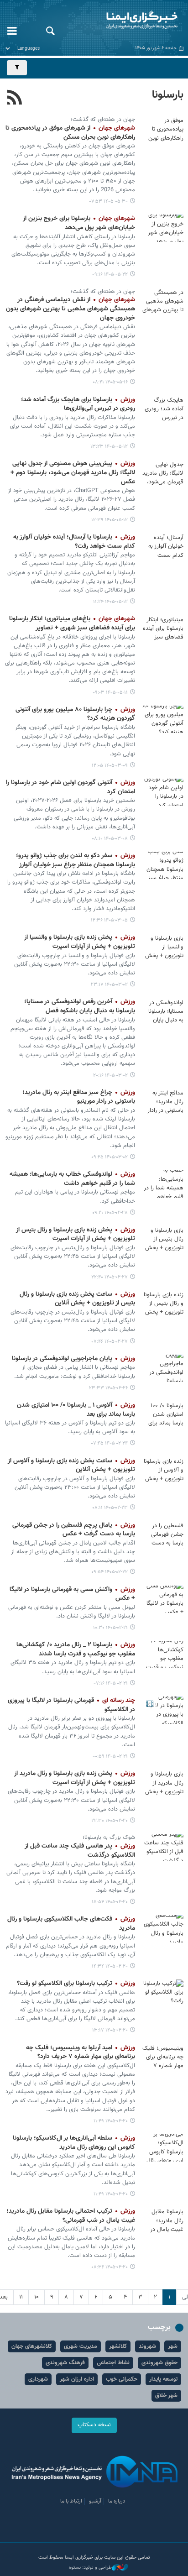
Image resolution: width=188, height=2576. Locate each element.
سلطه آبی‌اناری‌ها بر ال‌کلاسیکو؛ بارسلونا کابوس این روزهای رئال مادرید (74, 2143)
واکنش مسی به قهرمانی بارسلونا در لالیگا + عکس (72, 1594)
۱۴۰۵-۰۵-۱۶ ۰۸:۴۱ (110, 382)
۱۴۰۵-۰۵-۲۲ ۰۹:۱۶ (110, 275)
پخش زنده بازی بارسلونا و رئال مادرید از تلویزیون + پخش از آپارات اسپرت (75, 1778)
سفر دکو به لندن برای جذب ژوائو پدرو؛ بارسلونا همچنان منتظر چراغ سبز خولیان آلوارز (76, 860)
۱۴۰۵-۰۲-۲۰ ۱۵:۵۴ (110, 1902)
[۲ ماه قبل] (163, 719)
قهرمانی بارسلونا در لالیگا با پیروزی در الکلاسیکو (71, 1705)
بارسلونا (168, 95)
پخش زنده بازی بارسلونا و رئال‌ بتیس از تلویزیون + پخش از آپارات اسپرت (76, 1235)
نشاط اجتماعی (113, 2363)
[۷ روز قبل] (163, 130)
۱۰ (37, 2297)
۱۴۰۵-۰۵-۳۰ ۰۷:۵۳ (109, 202)
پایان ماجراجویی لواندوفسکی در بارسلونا (73, 1359)
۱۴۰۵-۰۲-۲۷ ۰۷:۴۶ (110, 1342)
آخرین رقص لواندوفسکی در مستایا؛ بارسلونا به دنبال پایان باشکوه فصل (80, 1006)
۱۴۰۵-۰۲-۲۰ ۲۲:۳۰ (110, 1821)
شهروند (147, 2346)
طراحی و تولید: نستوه (90, 2568)
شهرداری (38, 2379)
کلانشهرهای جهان (32, 2346)
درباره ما (117, 2501)
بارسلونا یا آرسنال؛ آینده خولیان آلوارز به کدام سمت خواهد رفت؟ (74, 542)
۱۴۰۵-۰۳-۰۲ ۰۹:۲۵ (110, 1157)
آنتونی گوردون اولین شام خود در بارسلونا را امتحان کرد (70, 787)
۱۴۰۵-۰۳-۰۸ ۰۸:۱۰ (110, 839)
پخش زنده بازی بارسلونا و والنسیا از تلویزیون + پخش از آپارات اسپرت (80, 942)
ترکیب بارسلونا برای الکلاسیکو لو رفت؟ (76, 1984)
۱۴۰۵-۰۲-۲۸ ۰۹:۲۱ (110, 1213)
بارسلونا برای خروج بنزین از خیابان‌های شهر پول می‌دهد (79, 223)
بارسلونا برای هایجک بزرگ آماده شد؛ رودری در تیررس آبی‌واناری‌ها (78, 404)
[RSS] (15, 99)
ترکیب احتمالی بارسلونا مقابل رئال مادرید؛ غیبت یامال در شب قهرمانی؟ (71, 2216)
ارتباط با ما (71, 2501)
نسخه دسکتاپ (94, 2425)
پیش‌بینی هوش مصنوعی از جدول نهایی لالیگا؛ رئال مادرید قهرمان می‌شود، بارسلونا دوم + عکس (73, 473)
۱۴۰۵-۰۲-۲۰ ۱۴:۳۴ (110, 1966)
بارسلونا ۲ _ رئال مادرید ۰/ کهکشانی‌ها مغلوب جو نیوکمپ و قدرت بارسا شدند (76, 1649)
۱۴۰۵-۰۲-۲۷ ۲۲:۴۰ (110, 1277)
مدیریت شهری (81, 2346)
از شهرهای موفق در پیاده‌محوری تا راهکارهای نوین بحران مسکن (70, 133)
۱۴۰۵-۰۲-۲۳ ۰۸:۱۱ (110, 1508)
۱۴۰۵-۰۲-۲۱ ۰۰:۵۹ (110, 1757)
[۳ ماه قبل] (163, 865)
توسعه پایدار (163, 2379)
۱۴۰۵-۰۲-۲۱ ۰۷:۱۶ (111, 1683)
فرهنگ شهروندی (65, 2363)
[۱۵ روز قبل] (163, 228)
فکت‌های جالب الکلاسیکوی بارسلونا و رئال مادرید (71, 1924)
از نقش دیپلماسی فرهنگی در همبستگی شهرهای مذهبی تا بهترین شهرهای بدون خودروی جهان (70, 309)
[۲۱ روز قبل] (163, 302)
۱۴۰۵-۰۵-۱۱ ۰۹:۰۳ (110, 693)
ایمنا (125, 21)
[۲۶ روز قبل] (163, 628)
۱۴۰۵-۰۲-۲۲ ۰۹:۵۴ (110, 1572)
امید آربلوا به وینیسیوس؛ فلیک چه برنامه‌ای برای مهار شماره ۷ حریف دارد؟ (81, 2052)
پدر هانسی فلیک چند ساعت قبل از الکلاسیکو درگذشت (80, 1851)
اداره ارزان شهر (77, 2379)
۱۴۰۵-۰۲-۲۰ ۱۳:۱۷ (110, 2030)
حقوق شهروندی (159, 2363)
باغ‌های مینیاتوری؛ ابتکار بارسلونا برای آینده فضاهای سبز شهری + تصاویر (72, 623)
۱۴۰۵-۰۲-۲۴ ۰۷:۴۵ (110, 1443)
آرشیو (95, 2501)
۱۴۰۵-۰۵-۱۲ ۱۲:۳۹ (110, 520)
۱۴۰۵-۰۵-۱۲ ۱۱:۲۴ (110, 602)
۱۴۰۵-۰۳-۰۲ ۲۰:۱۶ (110, 1076)
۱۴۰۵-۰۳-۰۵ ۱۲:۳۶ (109, 920)
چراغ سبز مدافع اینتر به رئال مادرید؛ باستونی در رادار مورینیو (79, 1097)
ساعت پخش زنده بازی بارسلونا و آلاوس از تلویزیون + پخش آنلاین (71, 1466)
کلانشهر (118, 2346)
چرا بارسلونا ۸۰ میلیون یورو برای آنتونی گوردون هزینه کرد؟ (75, 714)
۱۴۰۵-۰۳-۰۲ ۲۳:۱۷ (109, 985)
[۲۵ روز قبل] (163, 409)
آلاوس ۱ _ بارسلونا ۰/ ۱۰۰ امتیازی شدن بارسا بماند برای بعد (76, 1410)
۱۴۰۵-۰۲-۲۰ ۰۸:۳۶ (110, 2267)
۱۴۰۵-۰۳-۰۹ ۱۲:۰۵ (110, 766)
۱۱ (21, 2297)
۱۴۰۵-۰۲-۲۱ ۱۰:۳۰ (110, 1628)
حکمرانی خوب (122, 2379)
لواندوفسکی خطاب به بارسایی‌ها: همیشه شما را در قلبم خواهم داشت (72, 1179)
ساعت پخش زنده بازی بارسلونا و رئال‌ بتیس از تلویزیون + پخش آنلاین (77, 1299)
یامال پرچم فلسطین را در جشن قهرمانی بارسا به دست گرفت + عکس (74, 1530)
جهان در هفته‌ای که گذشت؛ (103, 120)
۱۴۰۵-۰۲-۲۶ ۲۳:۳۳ (108, 1388)
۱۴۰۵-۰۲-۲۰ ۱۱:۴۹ (111, 2121)
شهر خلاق (166, 2396)
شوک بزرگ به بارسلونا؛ (109, 1838)
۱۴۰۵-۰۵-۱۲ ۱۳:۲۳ (109, 447)
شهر (173, 2346)
